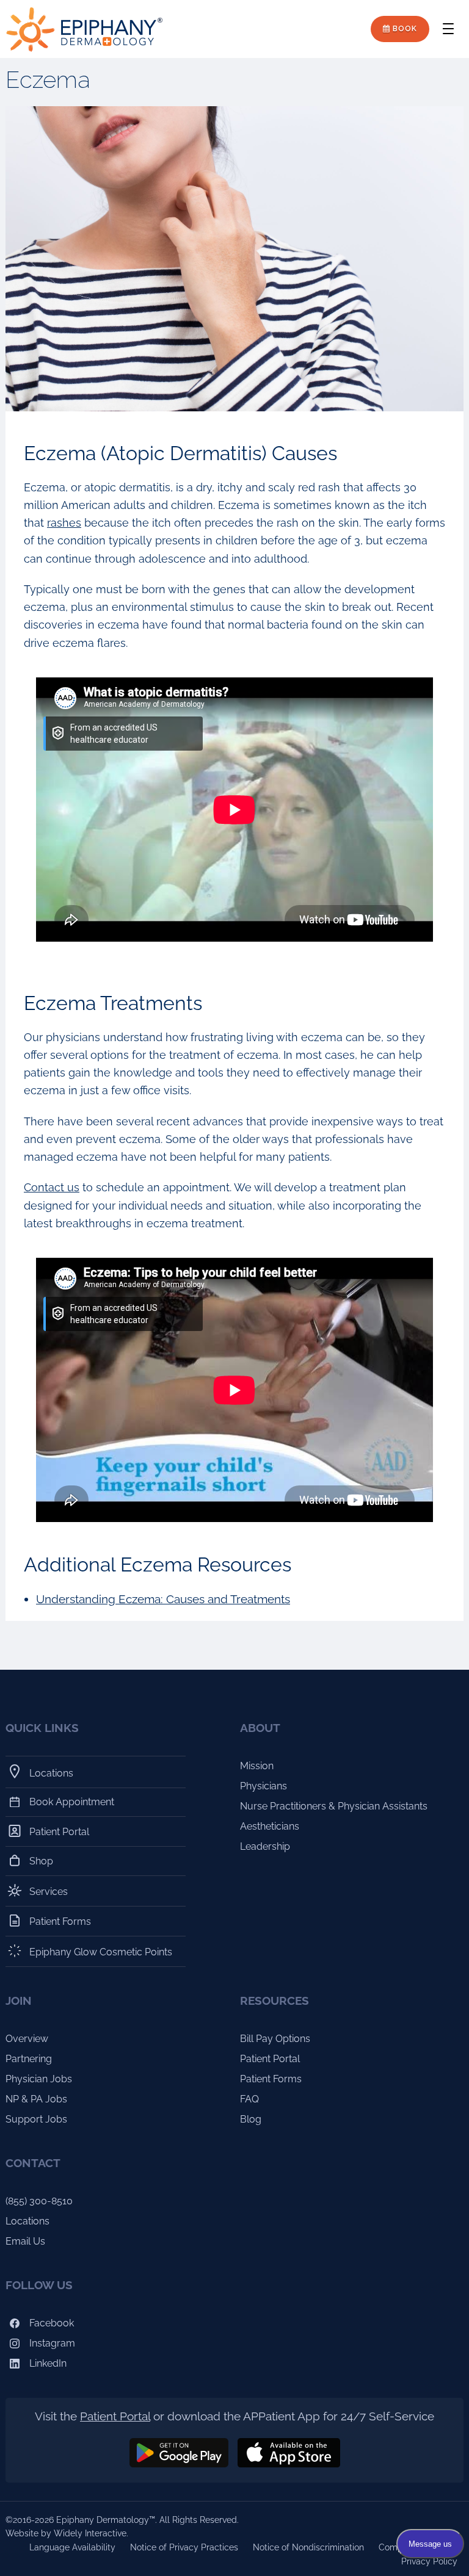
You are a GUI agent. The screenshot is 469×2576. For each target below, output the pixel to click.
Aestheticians (270, 1826)
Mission (257, 1766)
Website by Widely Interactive (66, 2533)
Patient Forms (60, 1921)
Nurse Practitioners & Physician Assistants (334, 1806)
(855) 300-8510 (39, 2201)
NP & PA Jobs (36, 2099)
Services (49, 1892)
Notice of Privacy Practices (184, 2547)
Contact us (52, 1187)
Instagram (51, 2343)
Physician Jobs (39, 2079)
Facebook (50, 2323)
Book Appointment (72, 1802)
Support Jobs (36, 2119)
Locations (52, 1773)
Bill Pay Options (275, 2039)
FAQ (249, 2099)
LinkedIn (47, 2363)
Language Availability (72, 2547)
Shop (42, 1861)
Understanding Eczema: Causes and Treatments (163, 1599)
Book (404, 29)
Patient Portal (60, 1832)
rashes (64, 523)
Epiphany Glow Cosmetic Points (101, 1952)
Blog (251, 2119)
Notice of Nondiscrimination (308, 2547)
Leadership (265, 1846)
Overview (27, 2039)
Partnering (29, 2059)
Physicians (264, 1786)
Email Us (25, 2241)
